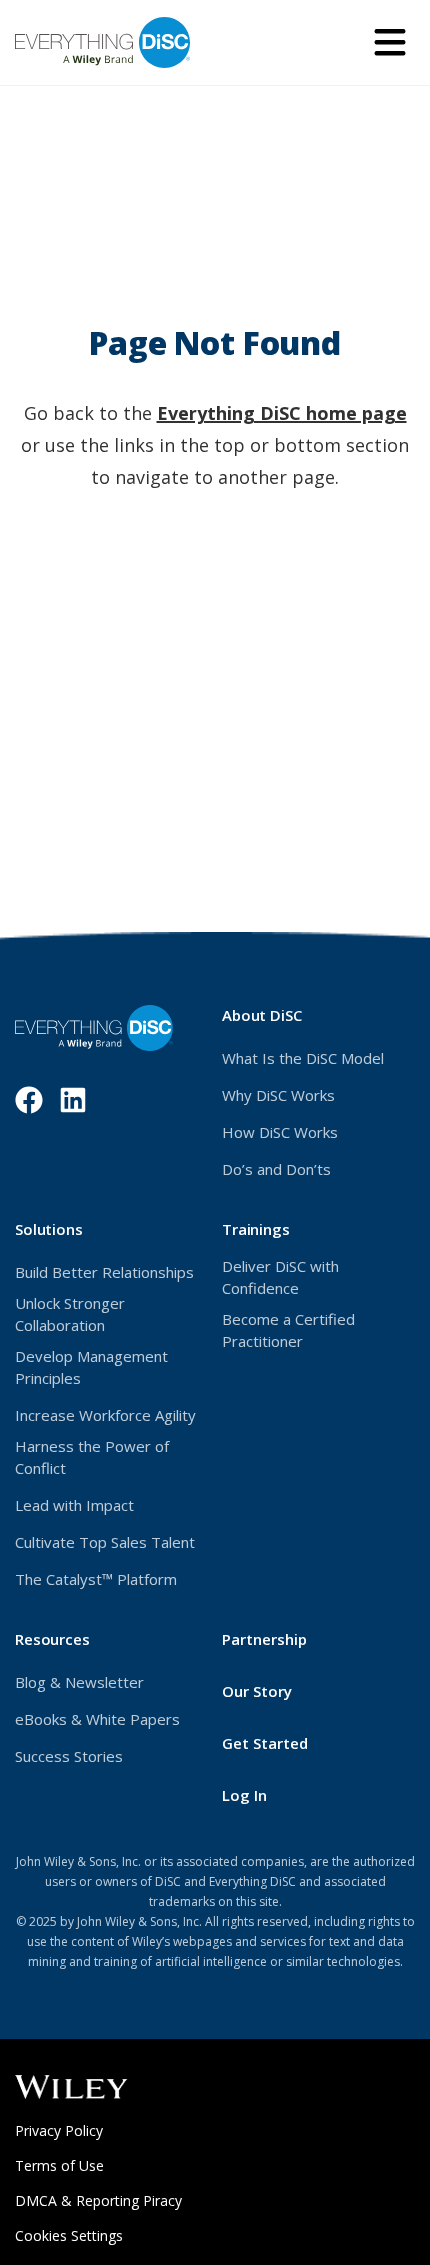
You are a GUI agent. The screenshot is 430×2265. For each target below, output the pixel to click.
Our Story (257, 1691)
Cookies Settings (69, 2235)
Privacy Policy (86, 2130)
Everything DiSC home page (282, 413)
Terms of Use (86, 2165)
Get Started (265, 1743)
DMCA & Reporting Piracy (98, 2200)
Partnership (264, 1639)
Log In (274, 1795)
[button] (390, 42)
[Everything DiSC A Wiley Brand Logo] (102, 42)
